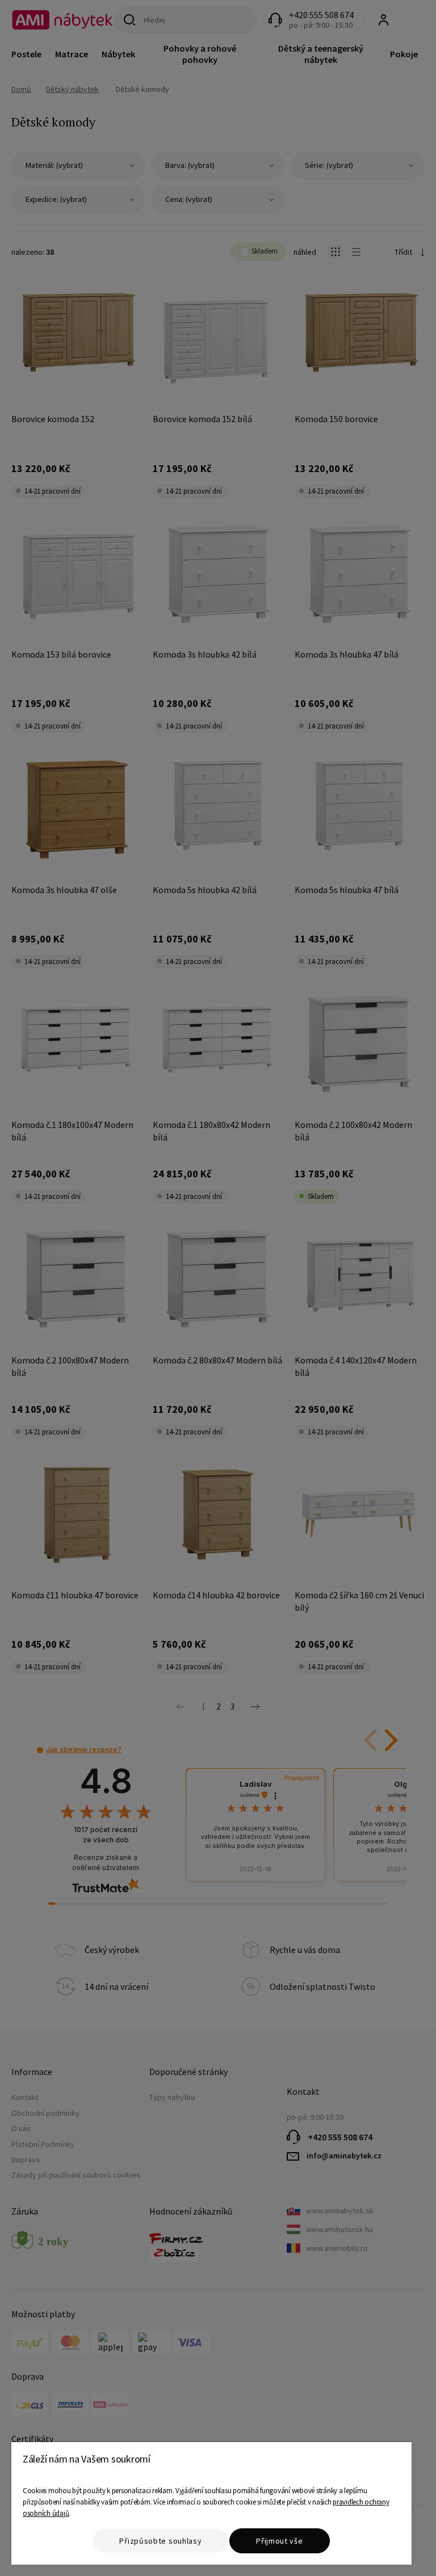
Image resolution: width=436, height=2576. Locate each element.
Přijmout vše (279, 2541)
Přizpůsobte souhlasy (160, 2541)
